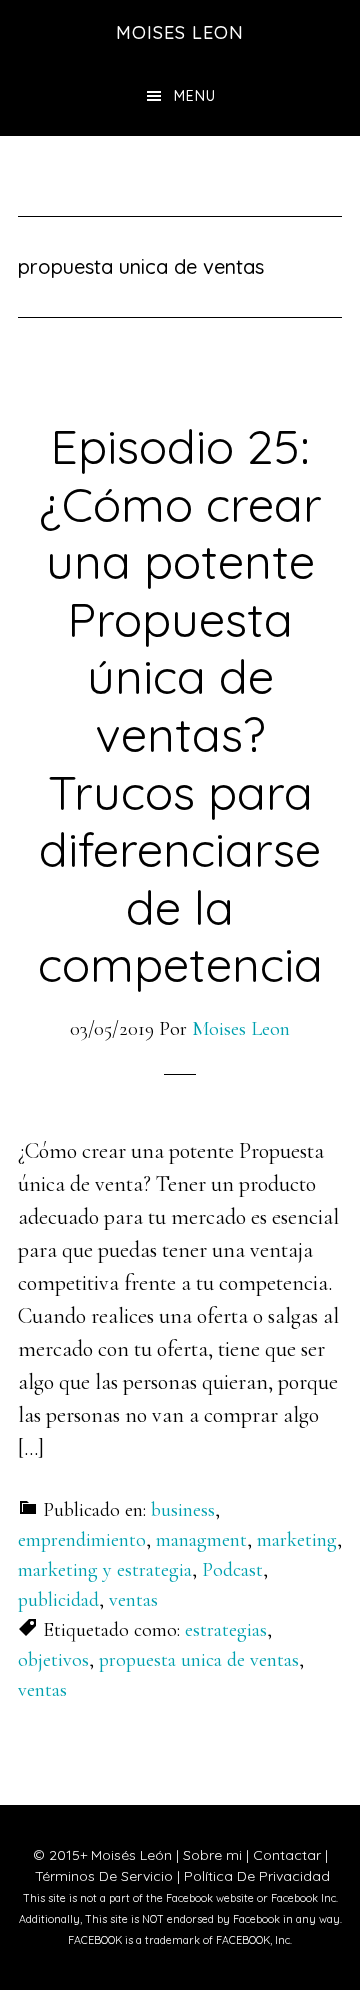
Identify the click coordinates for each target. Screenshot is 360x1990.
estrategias (226, 1630)
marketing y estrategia (105, 1570)
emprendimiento (82, 1540)
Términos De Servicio (104, 1876)
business (183, 1510)
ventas (133, 1600)
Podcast (232, 1570)
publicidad (58, 1600)
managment (201, 1540)
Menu (195, 96)
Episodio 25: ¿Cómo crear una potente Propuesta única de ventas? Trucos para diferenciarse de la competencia (180, 705)
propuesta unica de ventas (199, 1660)
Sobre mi (212, 1855)
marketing (297, 1540)
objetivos (53, 1660)
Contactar (287, 1855)
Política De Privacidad (257, 1876)
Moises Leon (180, 32)
